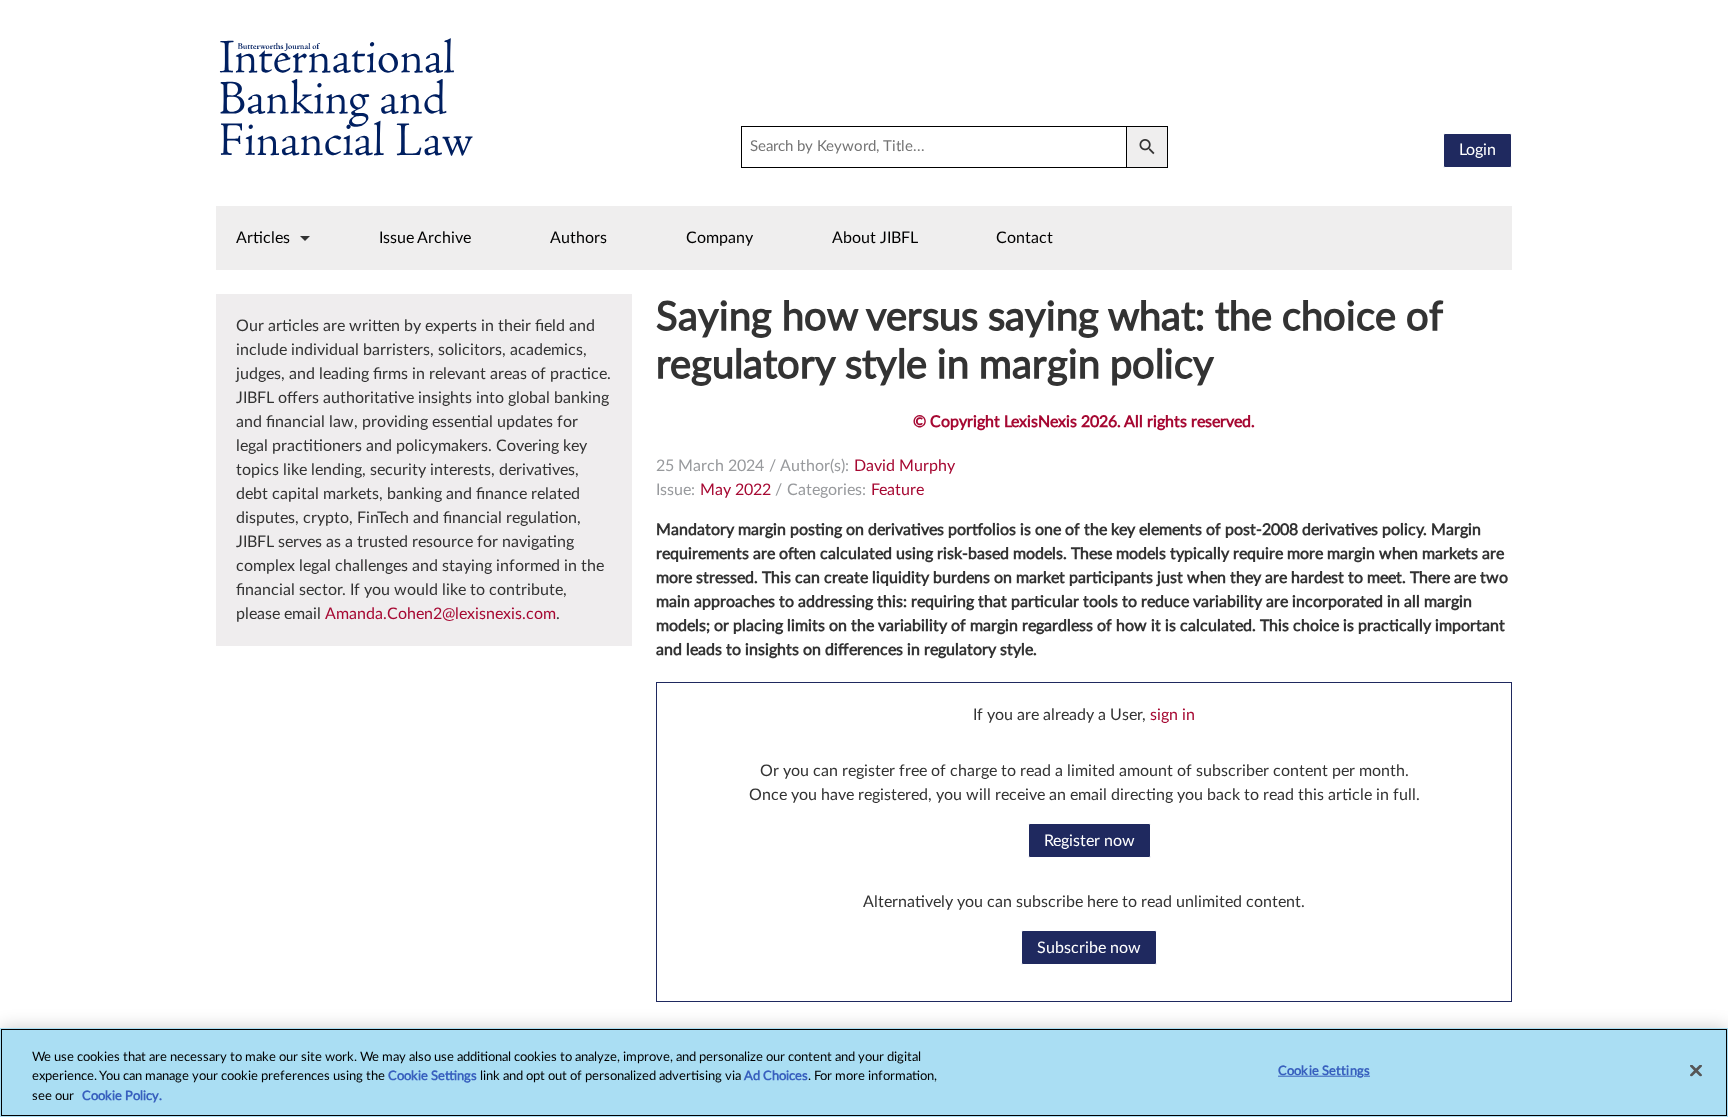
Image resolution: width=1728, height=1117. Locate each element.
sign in (1172, 715)
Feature (897, 490)
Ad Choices (776, 1077)
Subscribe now (1089, 948)
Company (719, 238)
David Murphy (904, 466)
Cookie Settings (432, 1077)
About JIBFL (875, 238)
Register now (1089, 841)
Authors (578, 238)
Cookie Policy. (122, 1096)
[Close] (1696, 1070)
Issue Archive (425, 238)
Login (1477, 150)
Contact (1024, 238)
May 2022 (735, 490)
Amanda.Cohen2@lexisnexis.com (440, 614)
